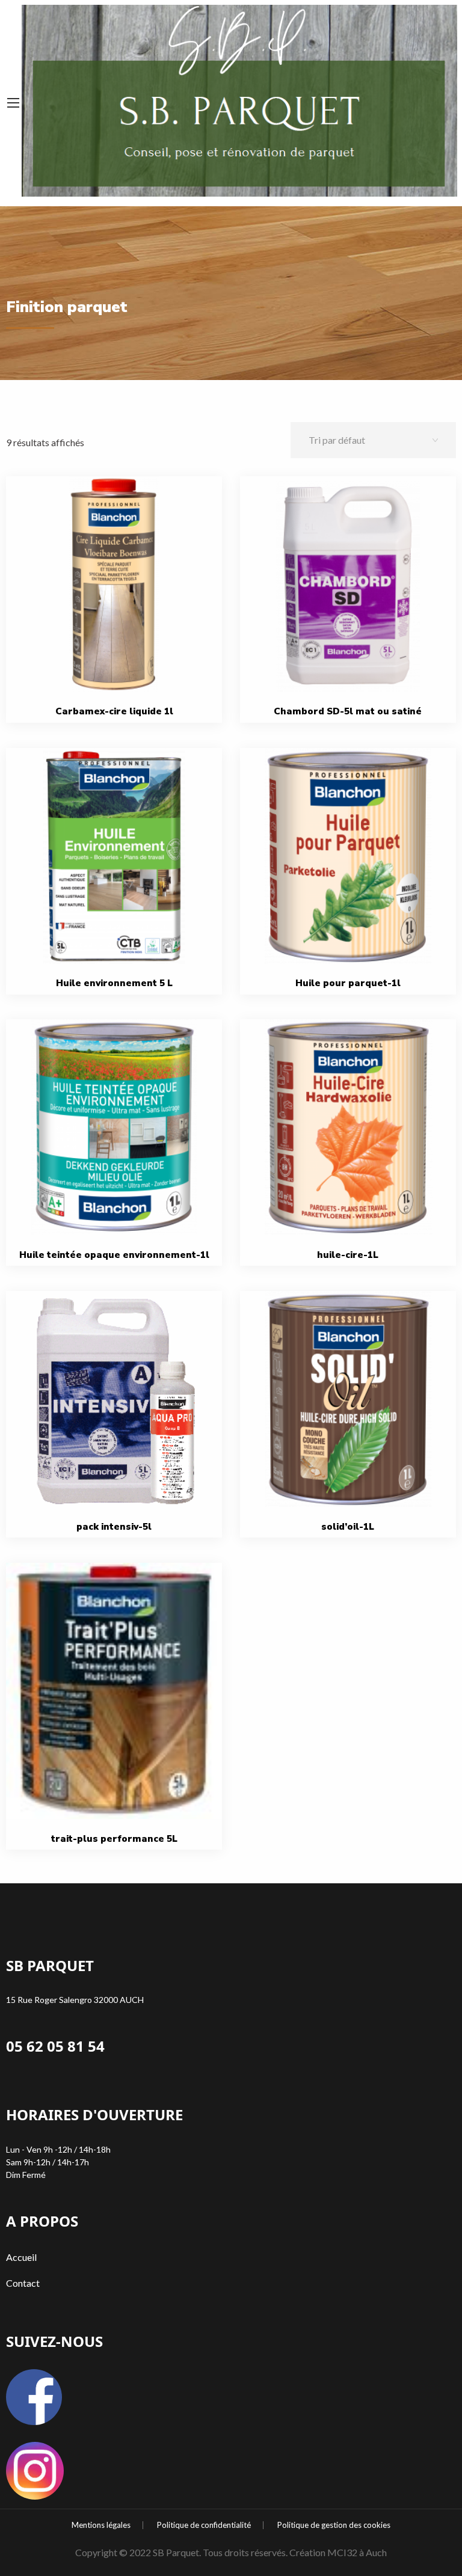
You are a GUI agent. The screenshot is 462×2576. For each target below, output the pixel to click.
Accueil (21, 2257)
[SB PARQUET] (239, 98)
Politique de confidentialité (204, 2525)
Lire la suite (119, 611)
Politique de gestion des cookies (334, 2525)
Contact (23, 2283)
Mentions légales (101, 2525)
